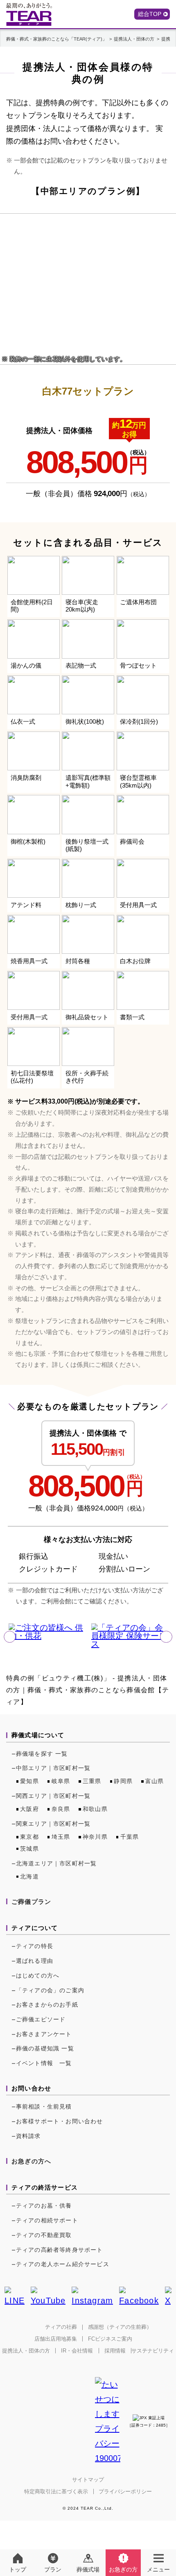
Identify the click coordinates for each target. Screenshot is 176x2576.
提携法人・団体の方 (26, 2351)
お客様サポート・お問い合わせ (60, 2121)
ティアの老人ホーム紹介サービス (63, 2264)
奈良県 (61, 1809)
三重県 (92, 1781)
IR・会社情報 (77, 2351)
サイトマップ (88, 2480)
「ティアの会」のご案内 (50, 1990)
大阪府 (29, 1809)
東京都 (29, 1837)
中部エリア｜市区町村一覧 (53, 1768)
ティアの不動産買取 (44, 2235)
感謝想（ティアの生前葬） (120, 2327)
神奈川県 (95, 1837)
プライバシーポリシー (125, 2491)
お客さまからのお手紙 (47, 2005)
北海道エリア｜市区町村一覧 (56, 1863)
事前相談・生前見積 (44, 2106)
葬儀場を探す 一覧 (42, 1754)
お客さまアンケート (44, 2034)
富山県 (155, 1781)
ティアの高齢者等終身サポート (60, 2250)
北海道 (29, 1876)
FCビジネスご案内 (110, 2339)
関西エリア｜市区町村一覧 (53, 1796)
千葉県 (130, 1837)
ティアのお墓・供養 (44, 2206)
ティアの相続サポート (47, 2220)
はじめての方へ (38, 1975)
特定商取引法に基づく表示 (56, 2491)
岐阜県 (61, 1781)
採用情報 (115, 2351)
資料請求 (28, 2136)
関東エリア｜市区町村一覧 (53, 1824)
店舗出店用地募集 (56, 2339)
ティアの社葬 (61, 2327)
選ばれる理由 (35, 1961)
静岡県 (123, 1781)
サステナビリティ (153, 2351)
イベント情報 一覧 (44, 2063)
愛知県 (29, 1781)
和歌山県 (95, 1809)
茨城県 (29, 1849)
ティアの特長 (35, 1946)
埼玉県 (61, 1837)
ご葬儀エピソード (41, 2019)
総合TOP (150, 14)
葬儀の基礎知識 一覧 (45, 2048)
